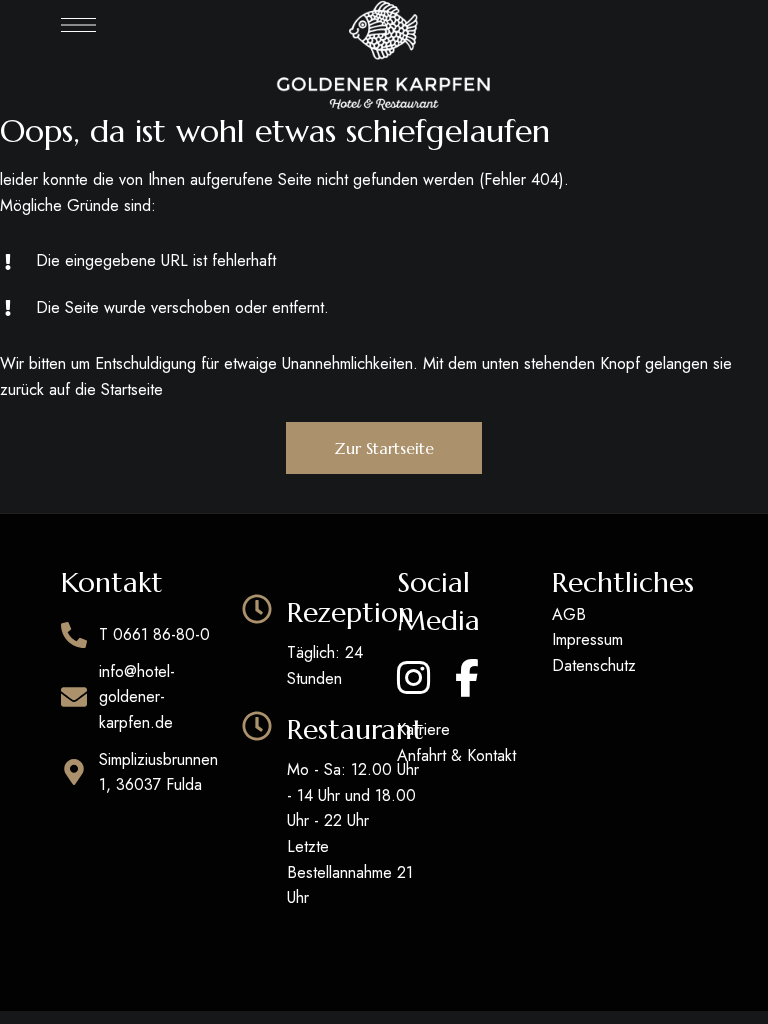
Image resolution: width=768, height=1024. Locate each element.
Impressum (587, 639)
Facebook (467, 678)
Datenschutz (594, 665)
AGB (569, 614)
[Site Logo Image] (383, 55)
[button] (384, 448)
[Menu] (78, 25)
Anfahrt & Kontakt (456, 755)
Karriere (423, 729)
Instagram (413, 678)
